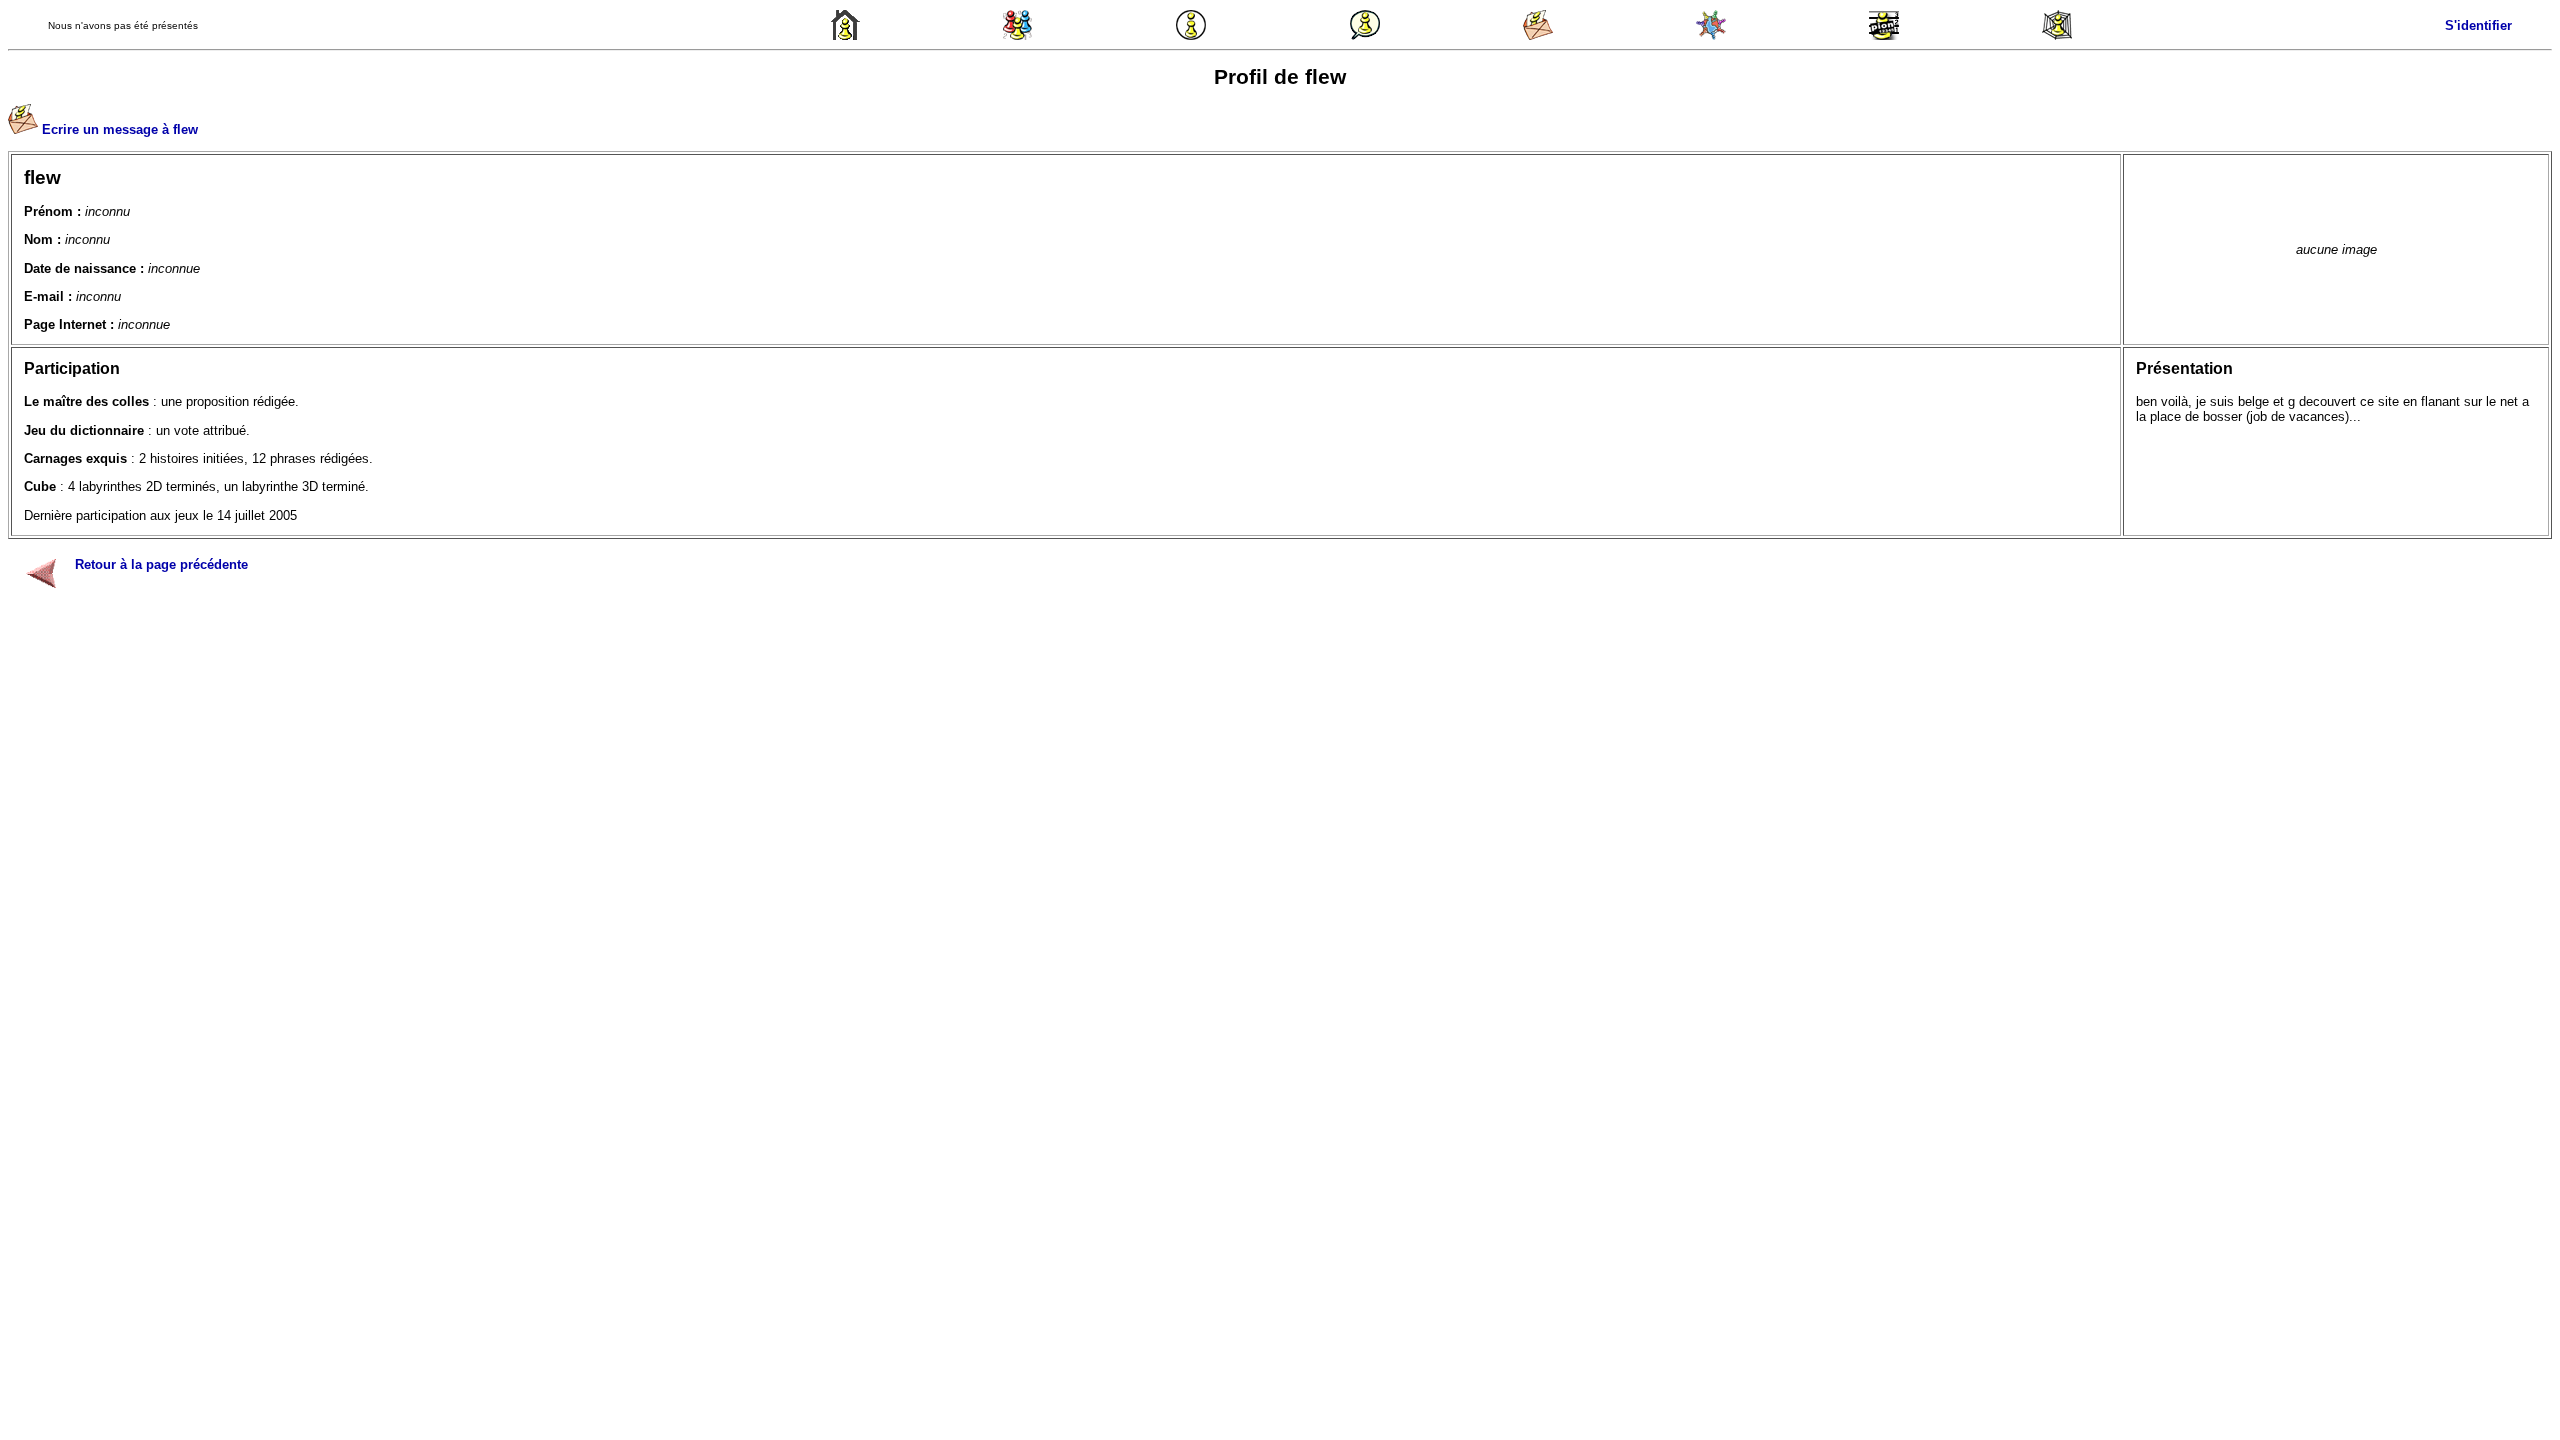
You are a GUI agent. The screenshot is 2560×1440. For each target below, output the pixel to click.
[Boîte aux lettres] (1538, 35)
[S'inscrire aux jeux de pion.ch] (1884, 35)
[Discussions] (1365, 35)
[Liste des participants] (1711, 35)
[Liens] (2057, 35)
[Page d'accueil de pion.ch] (845, 35)
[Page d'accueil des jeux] (1018, 35)
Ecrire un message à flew (120, 129)
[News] (1191, 35)
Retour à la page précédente (161, 564)
